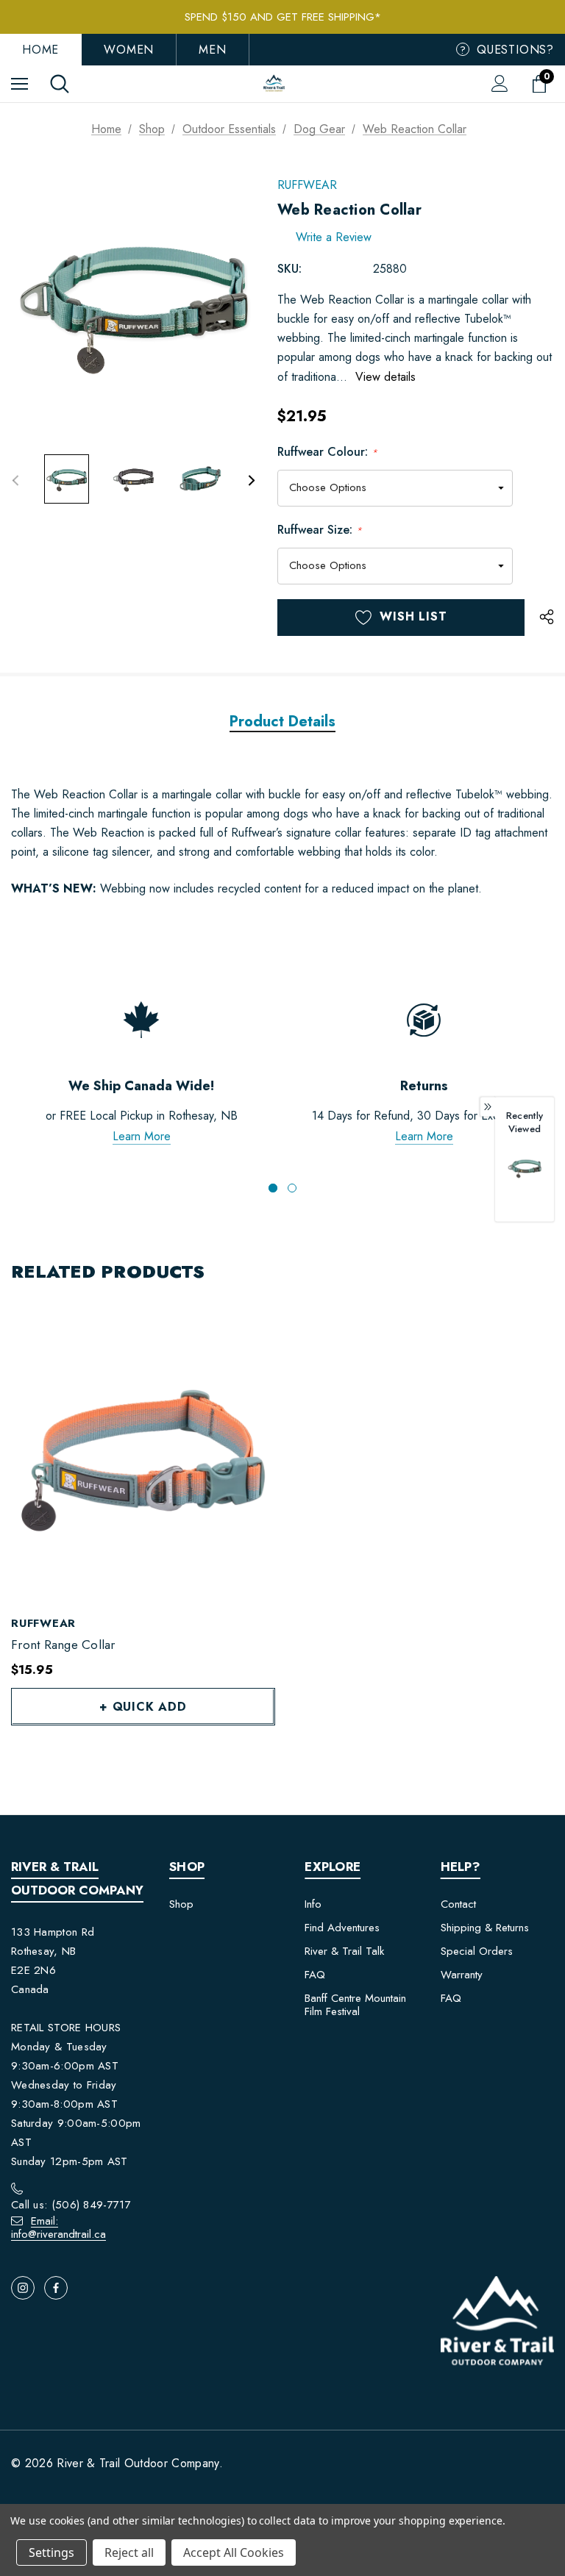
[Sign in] (500, 83)
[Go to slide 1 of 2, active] (273, 1188)
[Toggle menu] (19, 83)
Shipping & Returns (485, 1928)
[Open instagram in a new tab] (23, 2288)
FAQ (315, 1975)
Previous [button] (15, 480)
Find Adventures (342, 1928)
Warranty (462, 1975)
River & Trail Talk (344, 1951)
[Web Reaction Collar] (525, 1167)
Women (129, 50)
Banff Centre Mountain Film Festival (355, 2005)
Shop (181, 1904)
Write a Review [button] (334, 237)
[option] (525, 1183)
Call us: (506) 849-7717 (71, 2205)
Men (212, 50)
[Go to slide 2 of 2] (292, 1188)
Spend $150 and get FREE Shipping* (283, 17)
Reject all (129, 2552)
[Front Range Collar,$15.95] (143, 1457)
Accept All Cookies (234, 2552)
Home (40, 50)
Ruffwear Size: (320, 530)
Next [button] (251, 480)
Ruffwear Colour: (327, 452)
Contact (458, 1904)
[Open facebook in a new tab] (56, 2288)
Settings (51, 2552)
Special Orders (477, 1951)
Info (313, 1904)
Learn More (142, 1136)
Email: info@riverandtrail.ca (58, 2228)
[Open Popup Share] (547, 618)
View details (385, 377)
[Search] (60, 84)
